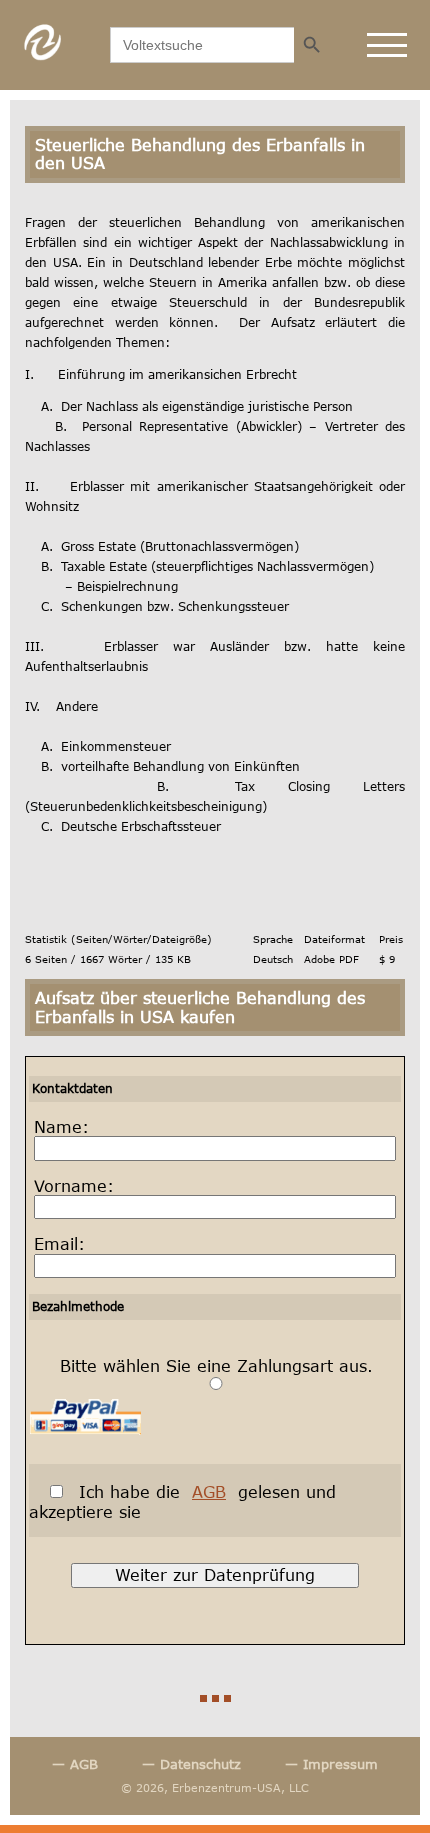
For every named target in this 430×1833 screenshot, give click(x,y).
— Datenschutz (191, 1764)
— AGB (75, 1764)
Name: (61, 1127)
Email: (59, 1244)
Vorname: (74, 1186)
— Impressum (331, 1764)
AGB (209, 1491)
